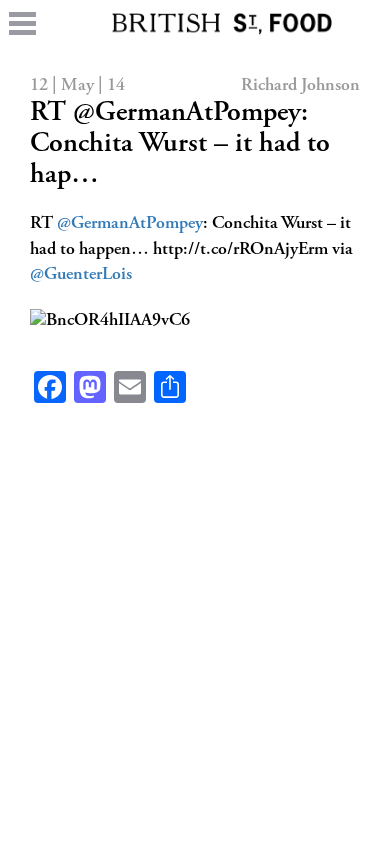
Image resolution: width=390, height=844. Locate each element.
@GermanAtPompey (130, 224)
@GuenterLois (81, 275)
